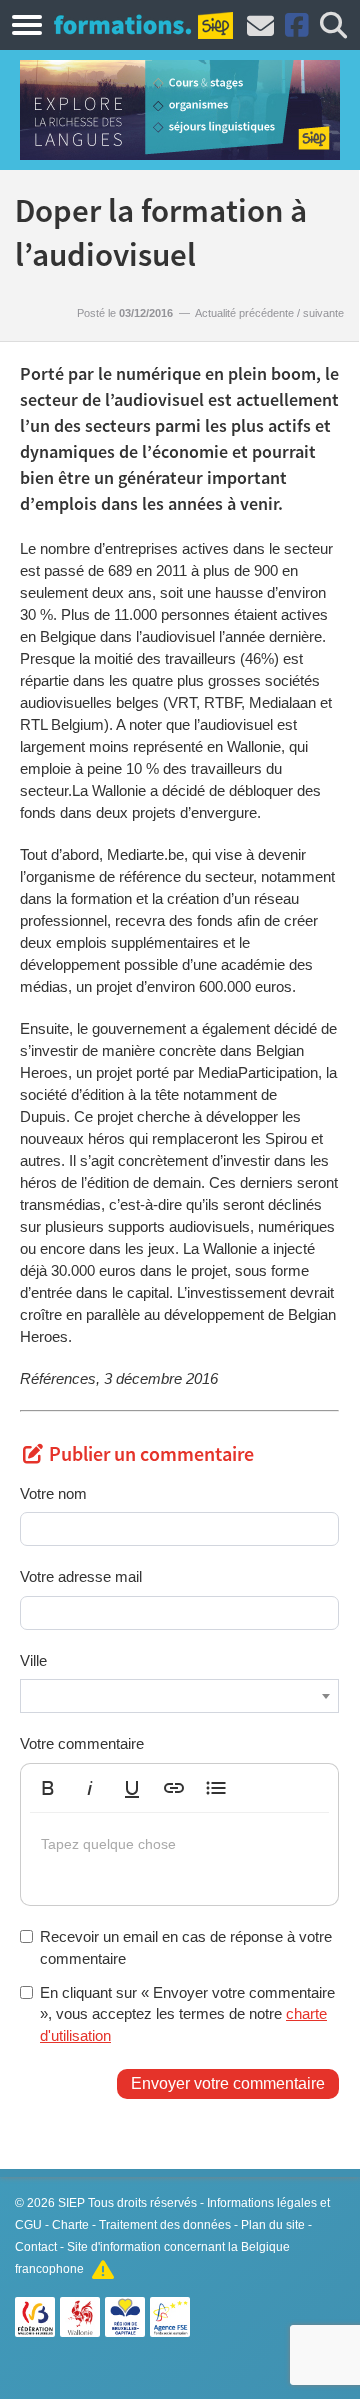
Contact (36, 2247)
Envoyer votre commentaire (228, 2083)
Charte (70, 2225)
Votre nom (53, 1493)
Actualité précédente (244, 313)
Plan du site (273, 2225)
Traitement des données (165, 2225)
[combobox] (179, 1696)
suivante (323, 313)
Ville (33, 1660)
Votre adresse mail (81, 1576)
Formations (122, 24)
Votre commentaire (82, 1743)
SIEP (71, 2203)
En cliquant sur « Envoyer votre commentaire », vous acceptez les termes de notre (187, 2014)
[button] (48, 1788)
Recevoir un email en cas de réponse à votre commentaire (186, 1947)
